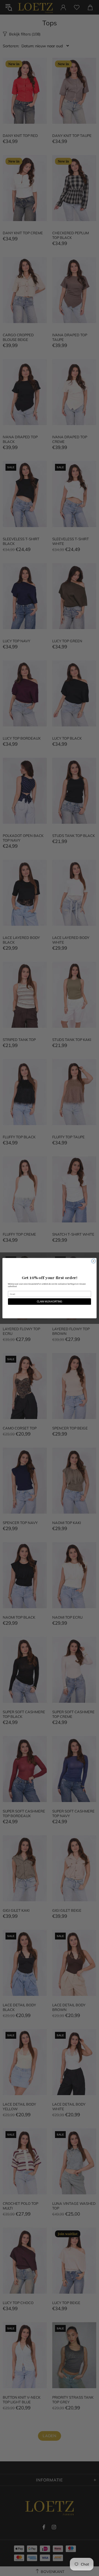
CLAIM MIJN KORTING (50, 1301)
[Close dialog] (93, 1261)
